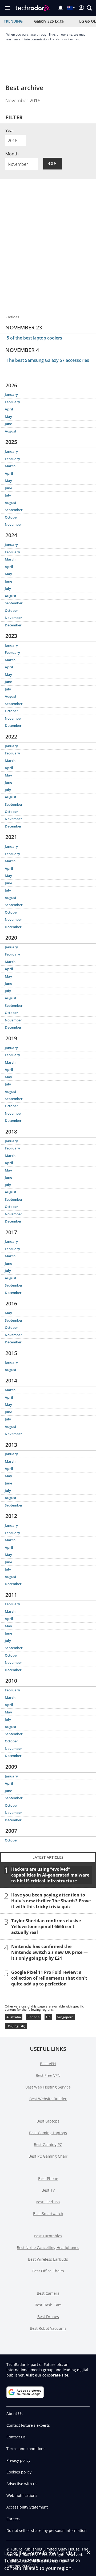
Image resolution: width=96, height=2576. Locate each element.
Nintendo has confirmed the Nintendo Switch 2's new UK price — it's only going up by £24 (49, 1952)
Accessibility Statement (27, 2507)
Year (10, 130)
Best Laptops (48, 2121)
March (10, 466)
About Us (15, 2414)
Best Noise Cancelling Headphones (48, 2248)
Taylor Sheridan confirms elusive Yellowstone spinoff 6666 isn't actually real (46, 1926)
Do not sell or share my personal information (47, 2530)
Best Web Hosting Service (48, 2087)
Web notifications (22, 2495)
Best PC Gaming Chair (48, 2156)
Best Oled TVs (48, 2202)
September (14, 510)
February (12, 402)
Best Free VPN (48, 2075)
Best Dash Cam (48, 2305)
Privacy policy (18, 2460)
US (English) (16, 2026)
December (13, 625)
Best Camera (48, 2293)
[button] (89, 8)
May (8, 417)
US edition (45, 2561)
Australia (14, 2017)
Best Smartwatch (48, 2214)
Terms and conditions (26, 2449)
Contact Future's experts (28, 2425)
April (9, 409)
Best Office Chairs (48, 2271)
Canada (33, 2017)
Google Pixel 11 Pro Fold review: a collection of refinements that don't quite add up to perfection (49, 1978)
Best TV (48, 2190)
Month (12, 154)
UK (48, 2017)
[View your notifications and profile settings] (61, 8)
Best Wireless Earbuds (48, 2259)
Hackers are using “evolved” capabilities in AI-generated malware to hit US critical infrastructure (50, 1875)
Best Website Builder (48, 2099)
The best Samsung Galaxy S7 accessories (48, 360)
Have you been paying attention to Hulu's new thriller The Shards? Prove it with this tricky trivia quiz (51, 1901)
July (8, 495)
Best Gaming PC (48, 2144)
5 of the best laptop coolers (34, 338)
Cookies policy (19, 2472)
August (11, 431)
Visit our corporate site (47, 2375)
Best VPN (48, 2064)
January (11, 394)
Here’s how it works (65, 39)
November (13, 524)
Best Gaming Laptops (48, 2133)
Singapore (65, 2017)
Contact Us (16, 2437)
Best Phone (48, 2178)
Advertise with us (22, 2484)
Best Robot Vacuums (48, 2328)
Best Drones (48, 2317)
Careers (13, 2519)
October (11, 517)
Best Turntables (48, 2236)
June (8, 424)
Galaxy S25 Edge (49, 21)
